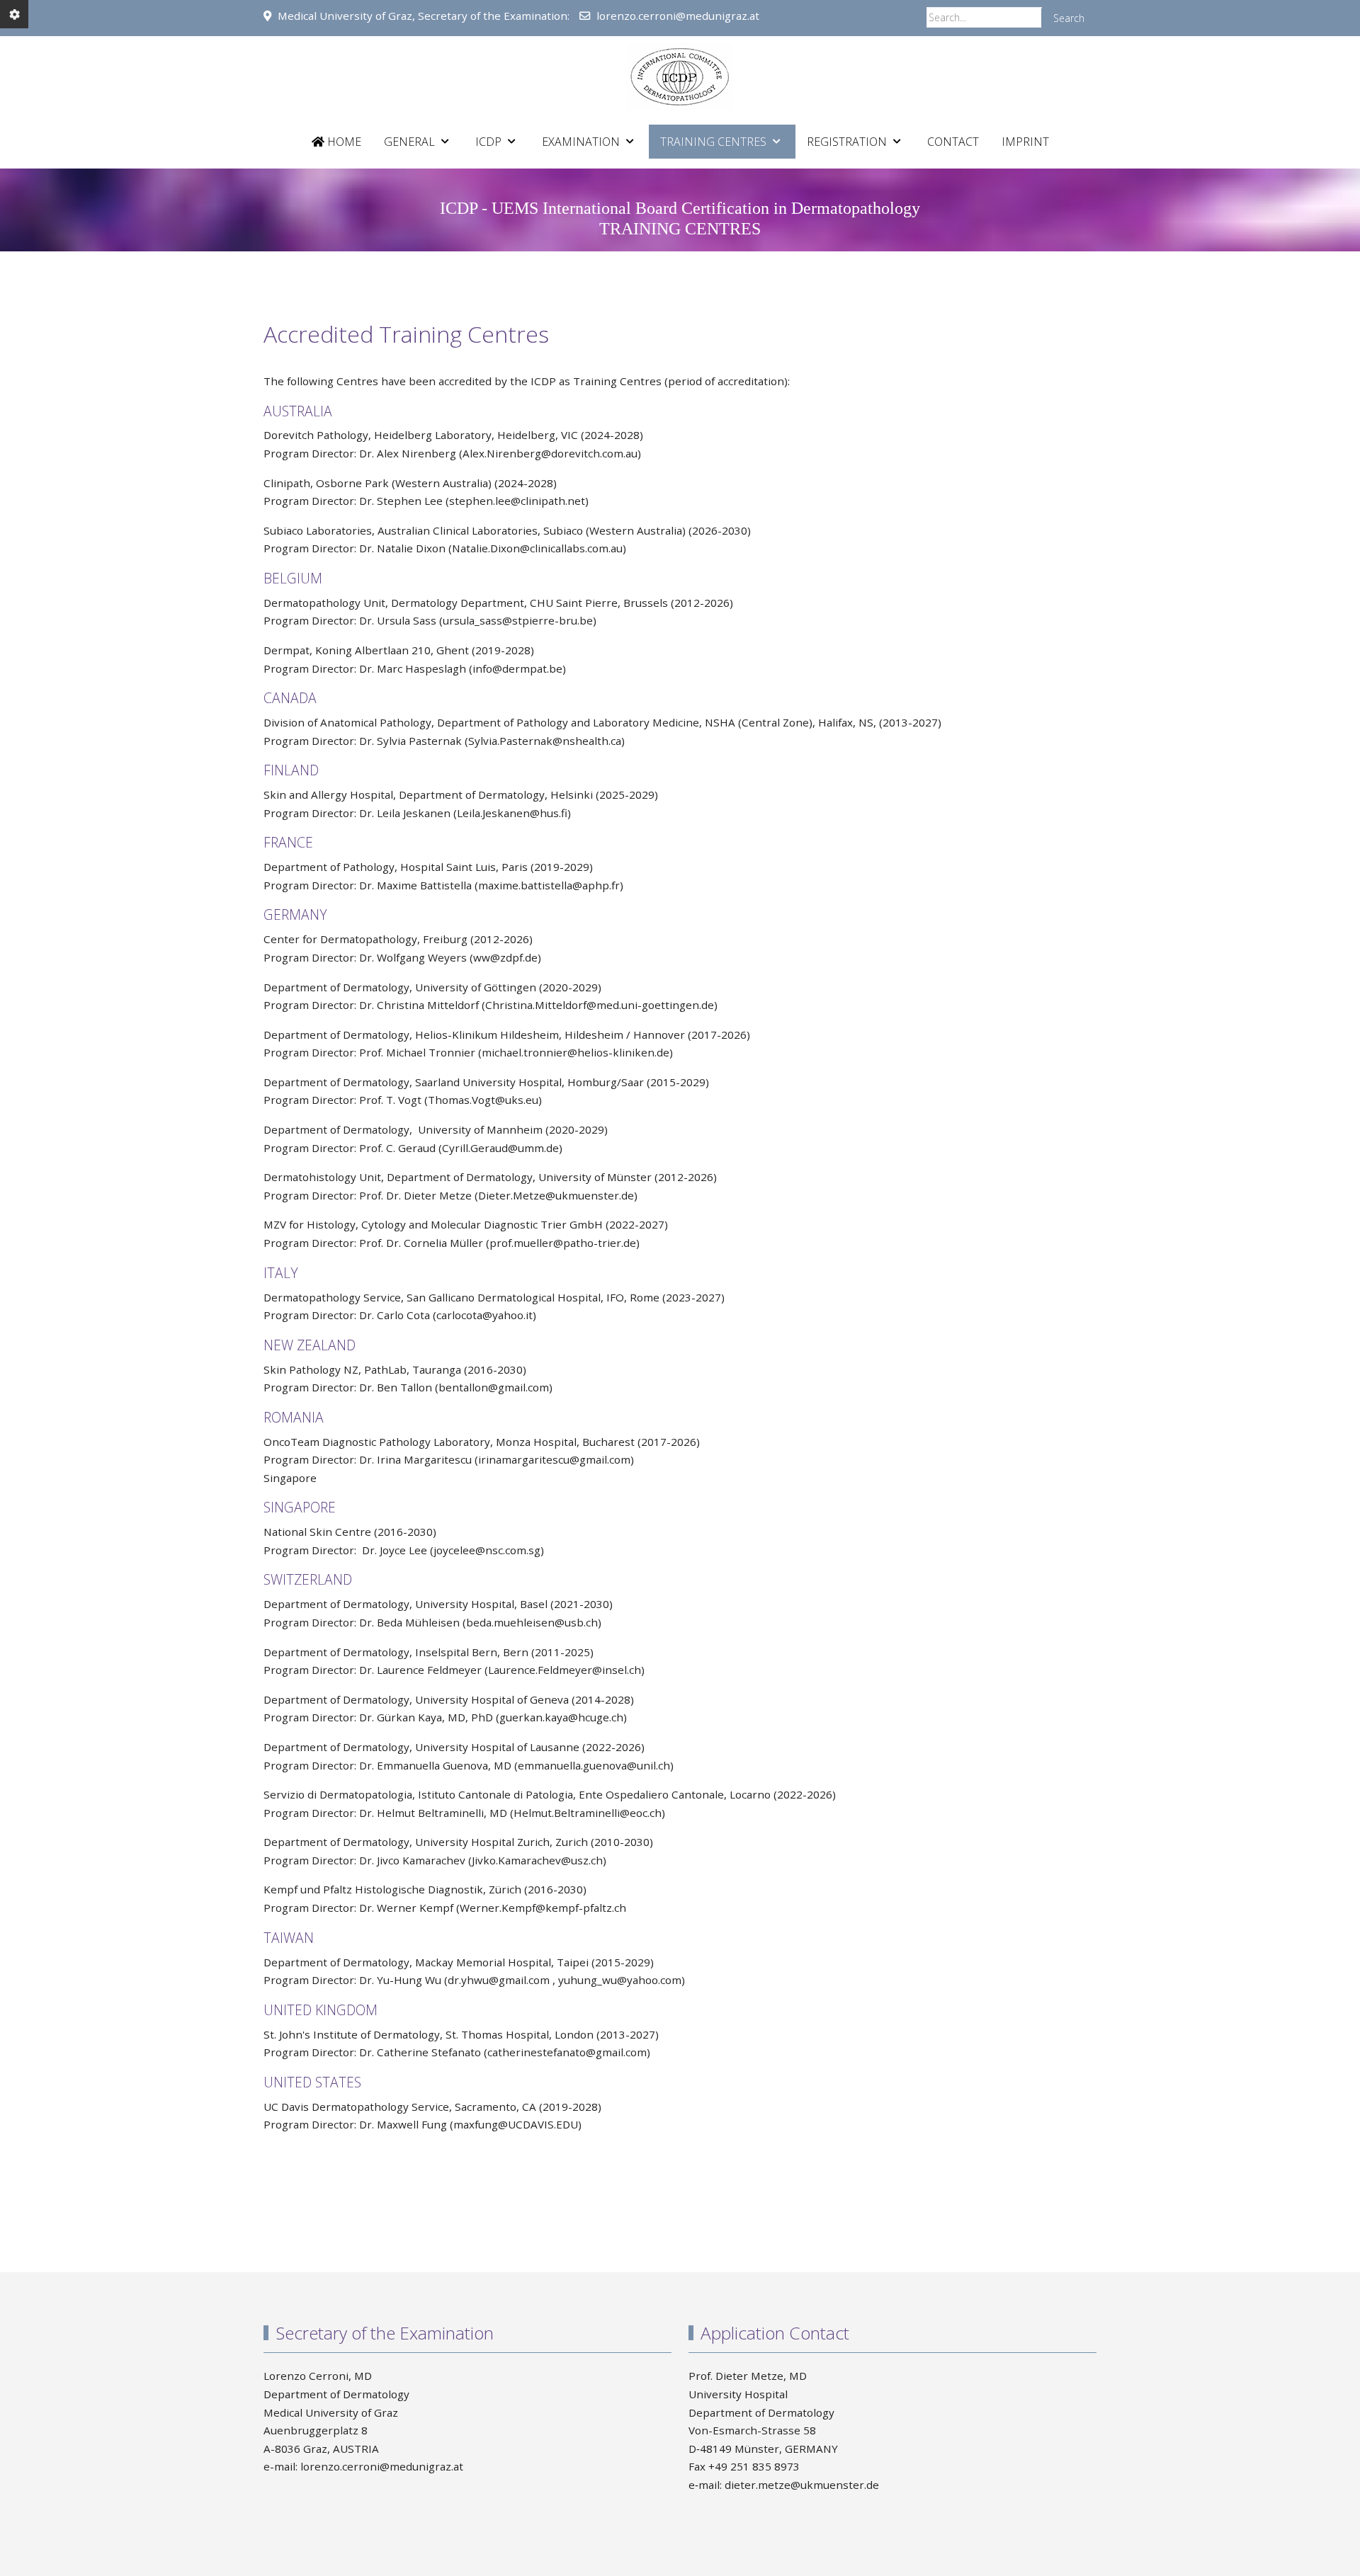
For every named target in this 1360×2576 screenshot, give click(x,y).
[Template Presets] (14, 14)
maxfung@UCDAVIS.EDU (516, 2124)
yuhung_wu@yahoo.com (620, 1980)
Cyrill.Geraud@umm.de (500, 1148)
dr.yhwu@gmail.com (499, 1980)
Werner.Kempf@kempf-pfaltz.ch (543, 1908)
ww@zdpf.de (505, 957)
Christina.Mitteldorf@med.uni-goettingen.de (600, 1005)
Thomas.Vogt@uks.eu (483, 1100)
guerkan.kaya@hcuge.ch (561, 1717)
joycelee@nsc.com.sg (487, 1550)
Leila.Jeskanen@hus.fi (512, 813)
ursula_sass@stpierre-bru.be (518, 620)
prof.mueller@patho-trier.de (563, 1243)
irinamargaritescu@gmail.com (554, 1459)
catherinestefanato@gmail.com (567, 2052)
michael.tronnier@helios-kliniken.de (576, 1052)
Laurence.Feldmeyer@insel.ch (565, 1670)
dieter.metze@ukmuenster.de (802, 2485)
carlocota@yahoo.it (484, 1315)
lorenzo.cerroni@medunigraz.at (678, 16)
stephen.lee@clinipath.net (517, 501)
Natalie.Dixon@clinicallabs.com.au (537, 548)
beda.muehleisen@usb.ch (532, 1622)
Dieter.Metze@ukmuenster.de (556, 1195)
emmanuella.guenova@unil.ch (594, 1765)
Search (1069, 18)
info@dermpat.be (517, 668)
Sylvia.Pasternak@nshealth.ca (545, 741)
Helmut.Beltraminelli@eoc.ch (588, 1813)
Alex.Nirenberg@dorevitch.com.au (550, 453)
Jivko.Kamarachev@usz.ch (537, 1860)
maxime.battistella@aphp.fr (549, 885)
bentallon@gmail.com (494, 1387)
